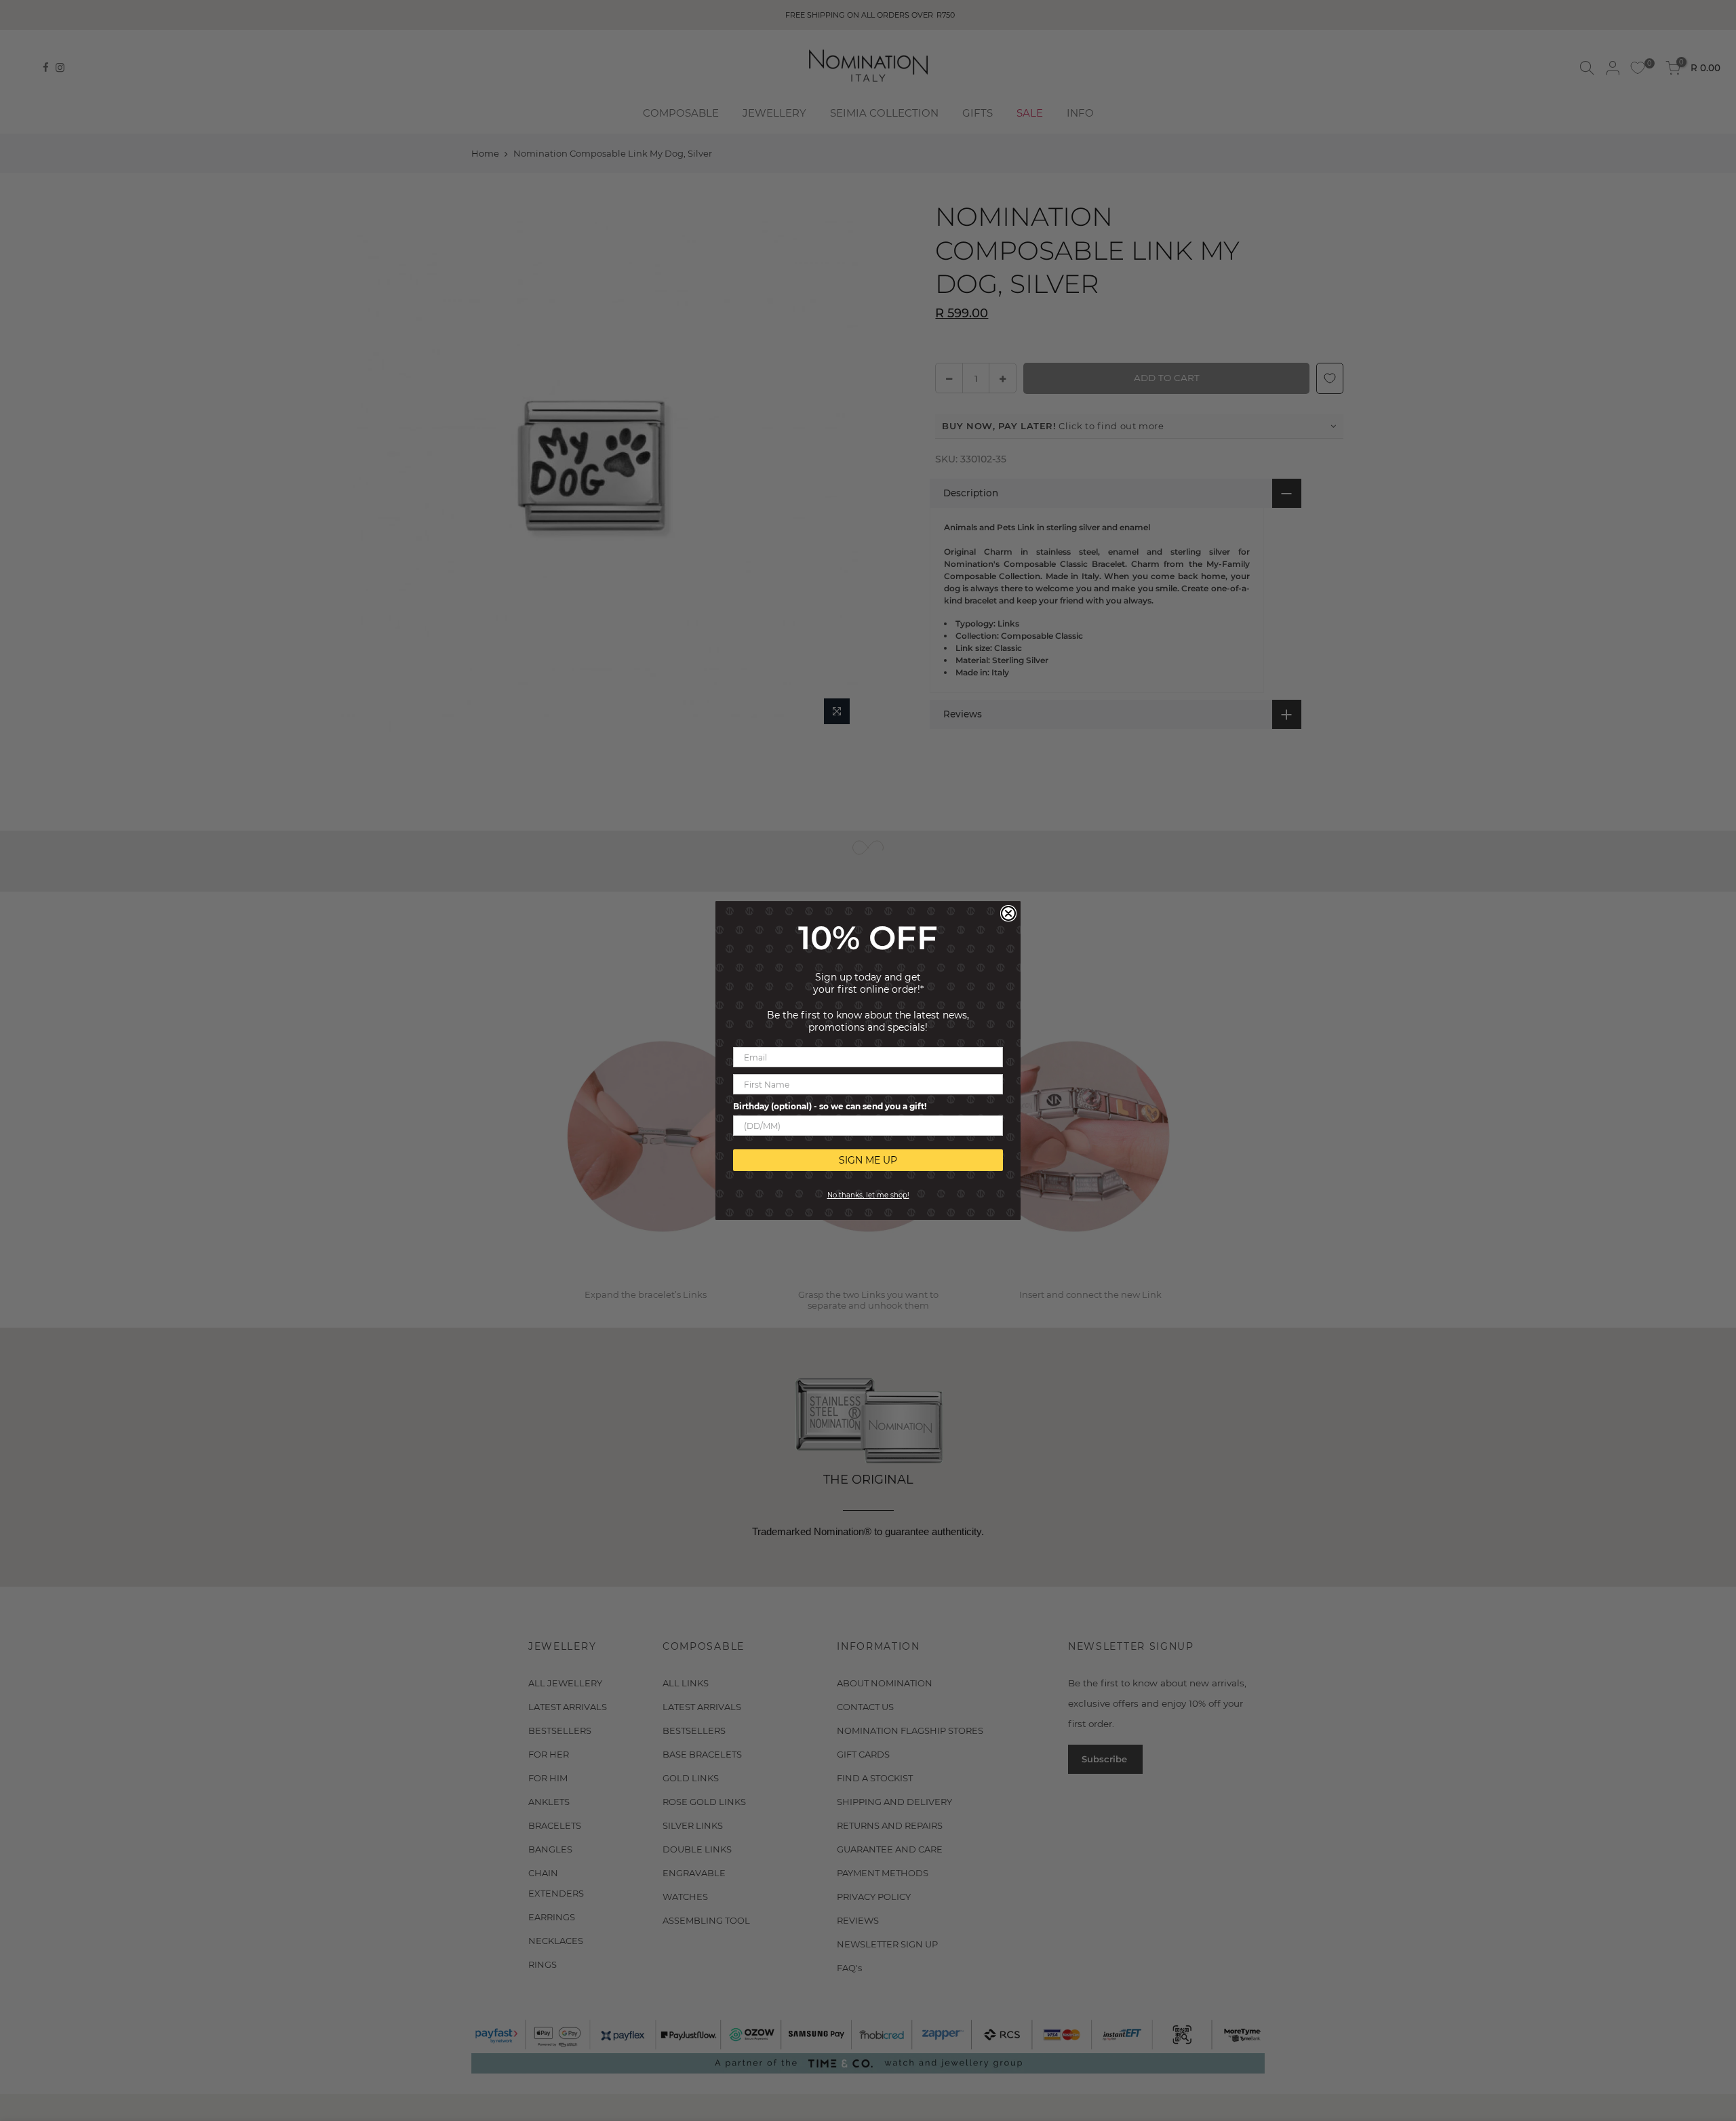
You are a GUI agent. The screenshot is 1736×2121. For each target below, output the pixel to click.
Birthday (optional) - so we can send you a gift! (830, 1106)
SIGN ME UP (868, 1160)
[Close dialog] (1008, 913)
